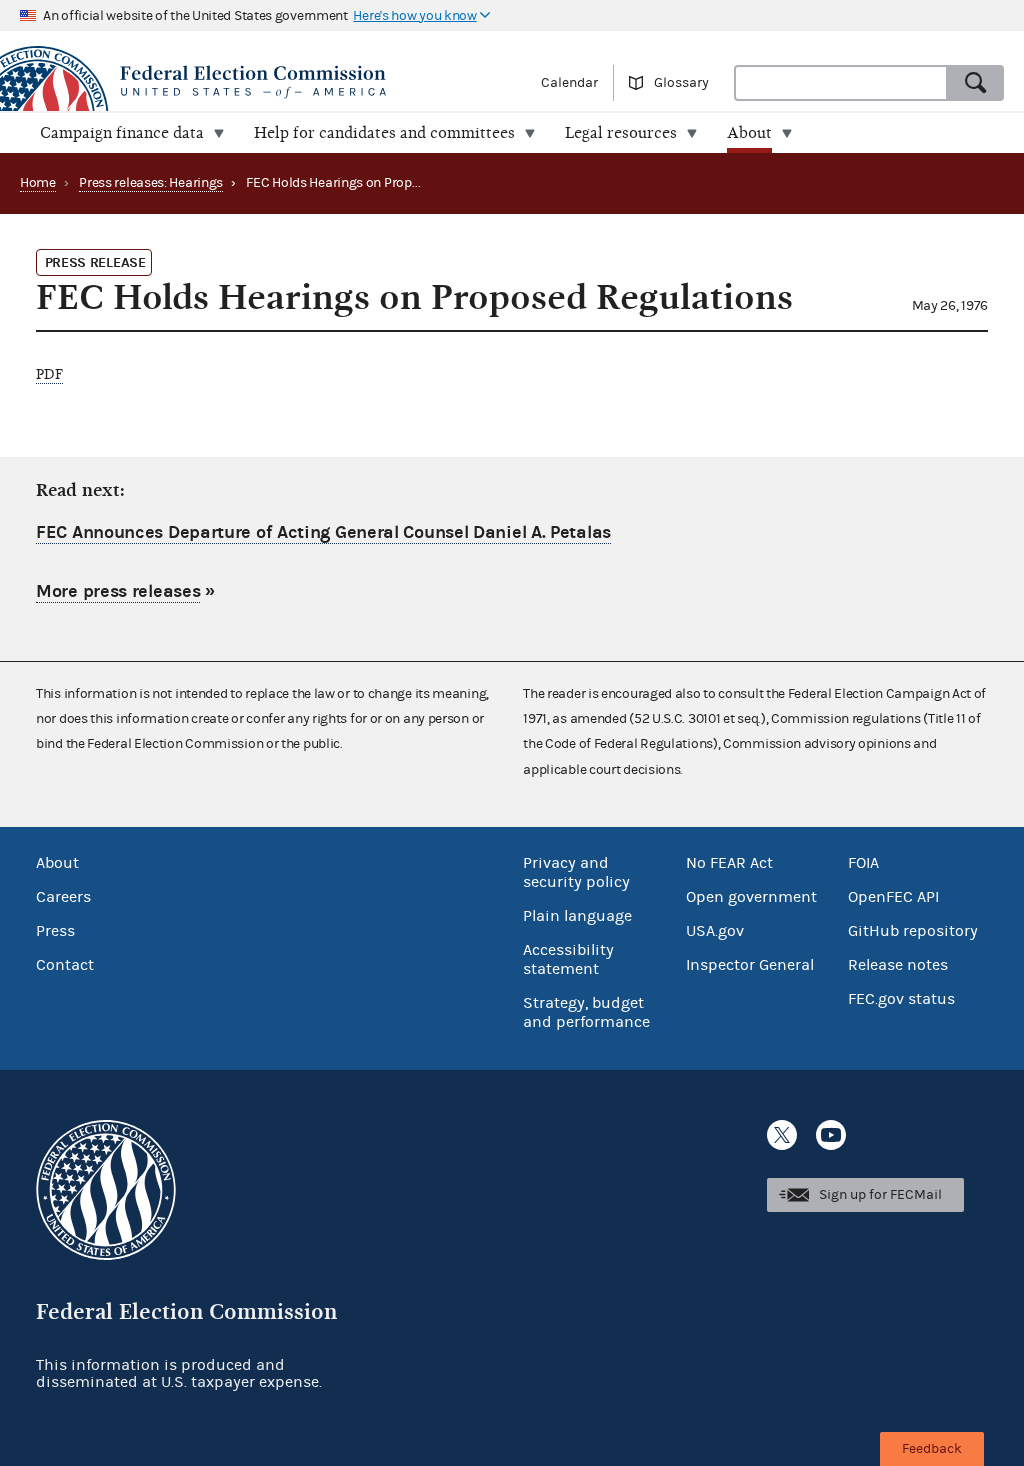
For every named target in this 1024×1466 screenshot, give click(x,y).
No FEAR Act (729, 863)
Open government (751, 897)
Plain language (577, 916)
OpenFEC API (893, 897)
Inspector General (750, 965)
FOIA (863, 863)
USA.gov (715, 931)
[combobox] (841, 83)
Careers (63, 897)
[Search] (976, 83)
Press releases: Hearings (151, 183)
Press (55, 931)
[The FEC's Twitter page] (782, 1135)
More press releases (118, 591)
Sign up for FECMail (880, 1195)
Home (38, 183)
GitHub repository (913, 931)
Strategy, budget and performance (586, 1012)
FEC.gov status (901, 999)
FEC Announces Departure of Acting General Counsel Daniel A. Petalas (323, 532)
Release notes (898, 965)
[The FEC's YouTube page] (831, 1135)
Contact (65, 965)
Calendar (569, 83)
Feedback (932, 1449)
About (57, 863)
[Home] (256, 82)
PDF (49, 374)
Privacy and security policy (576, 872)
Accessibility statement (568, 959)
